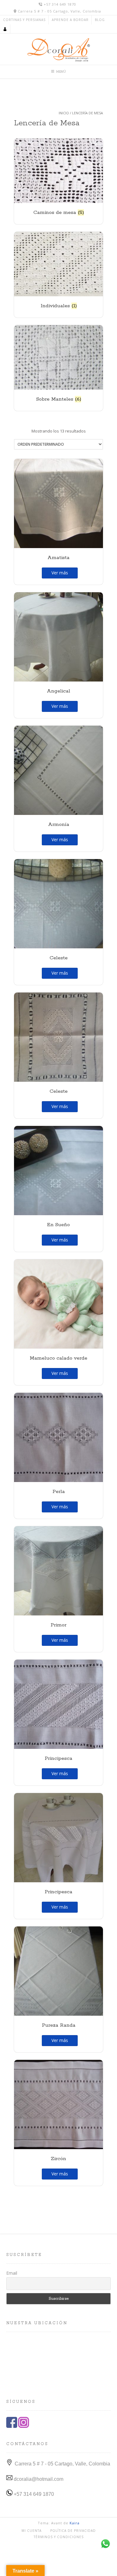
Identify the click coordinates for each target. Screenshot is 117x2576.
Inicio (64, 113)
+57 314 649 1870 (33, 2494)
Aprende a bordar (70, 20)
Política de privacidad (73, 2531)
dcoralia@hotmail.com (38, 2479)
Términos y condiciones (59, 2537)
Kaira (75, 2523)
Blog (100, 20)
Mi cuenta (32, 2531)
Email (12, 2273)
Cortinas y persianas (24, 20)
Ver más (60, 573)
